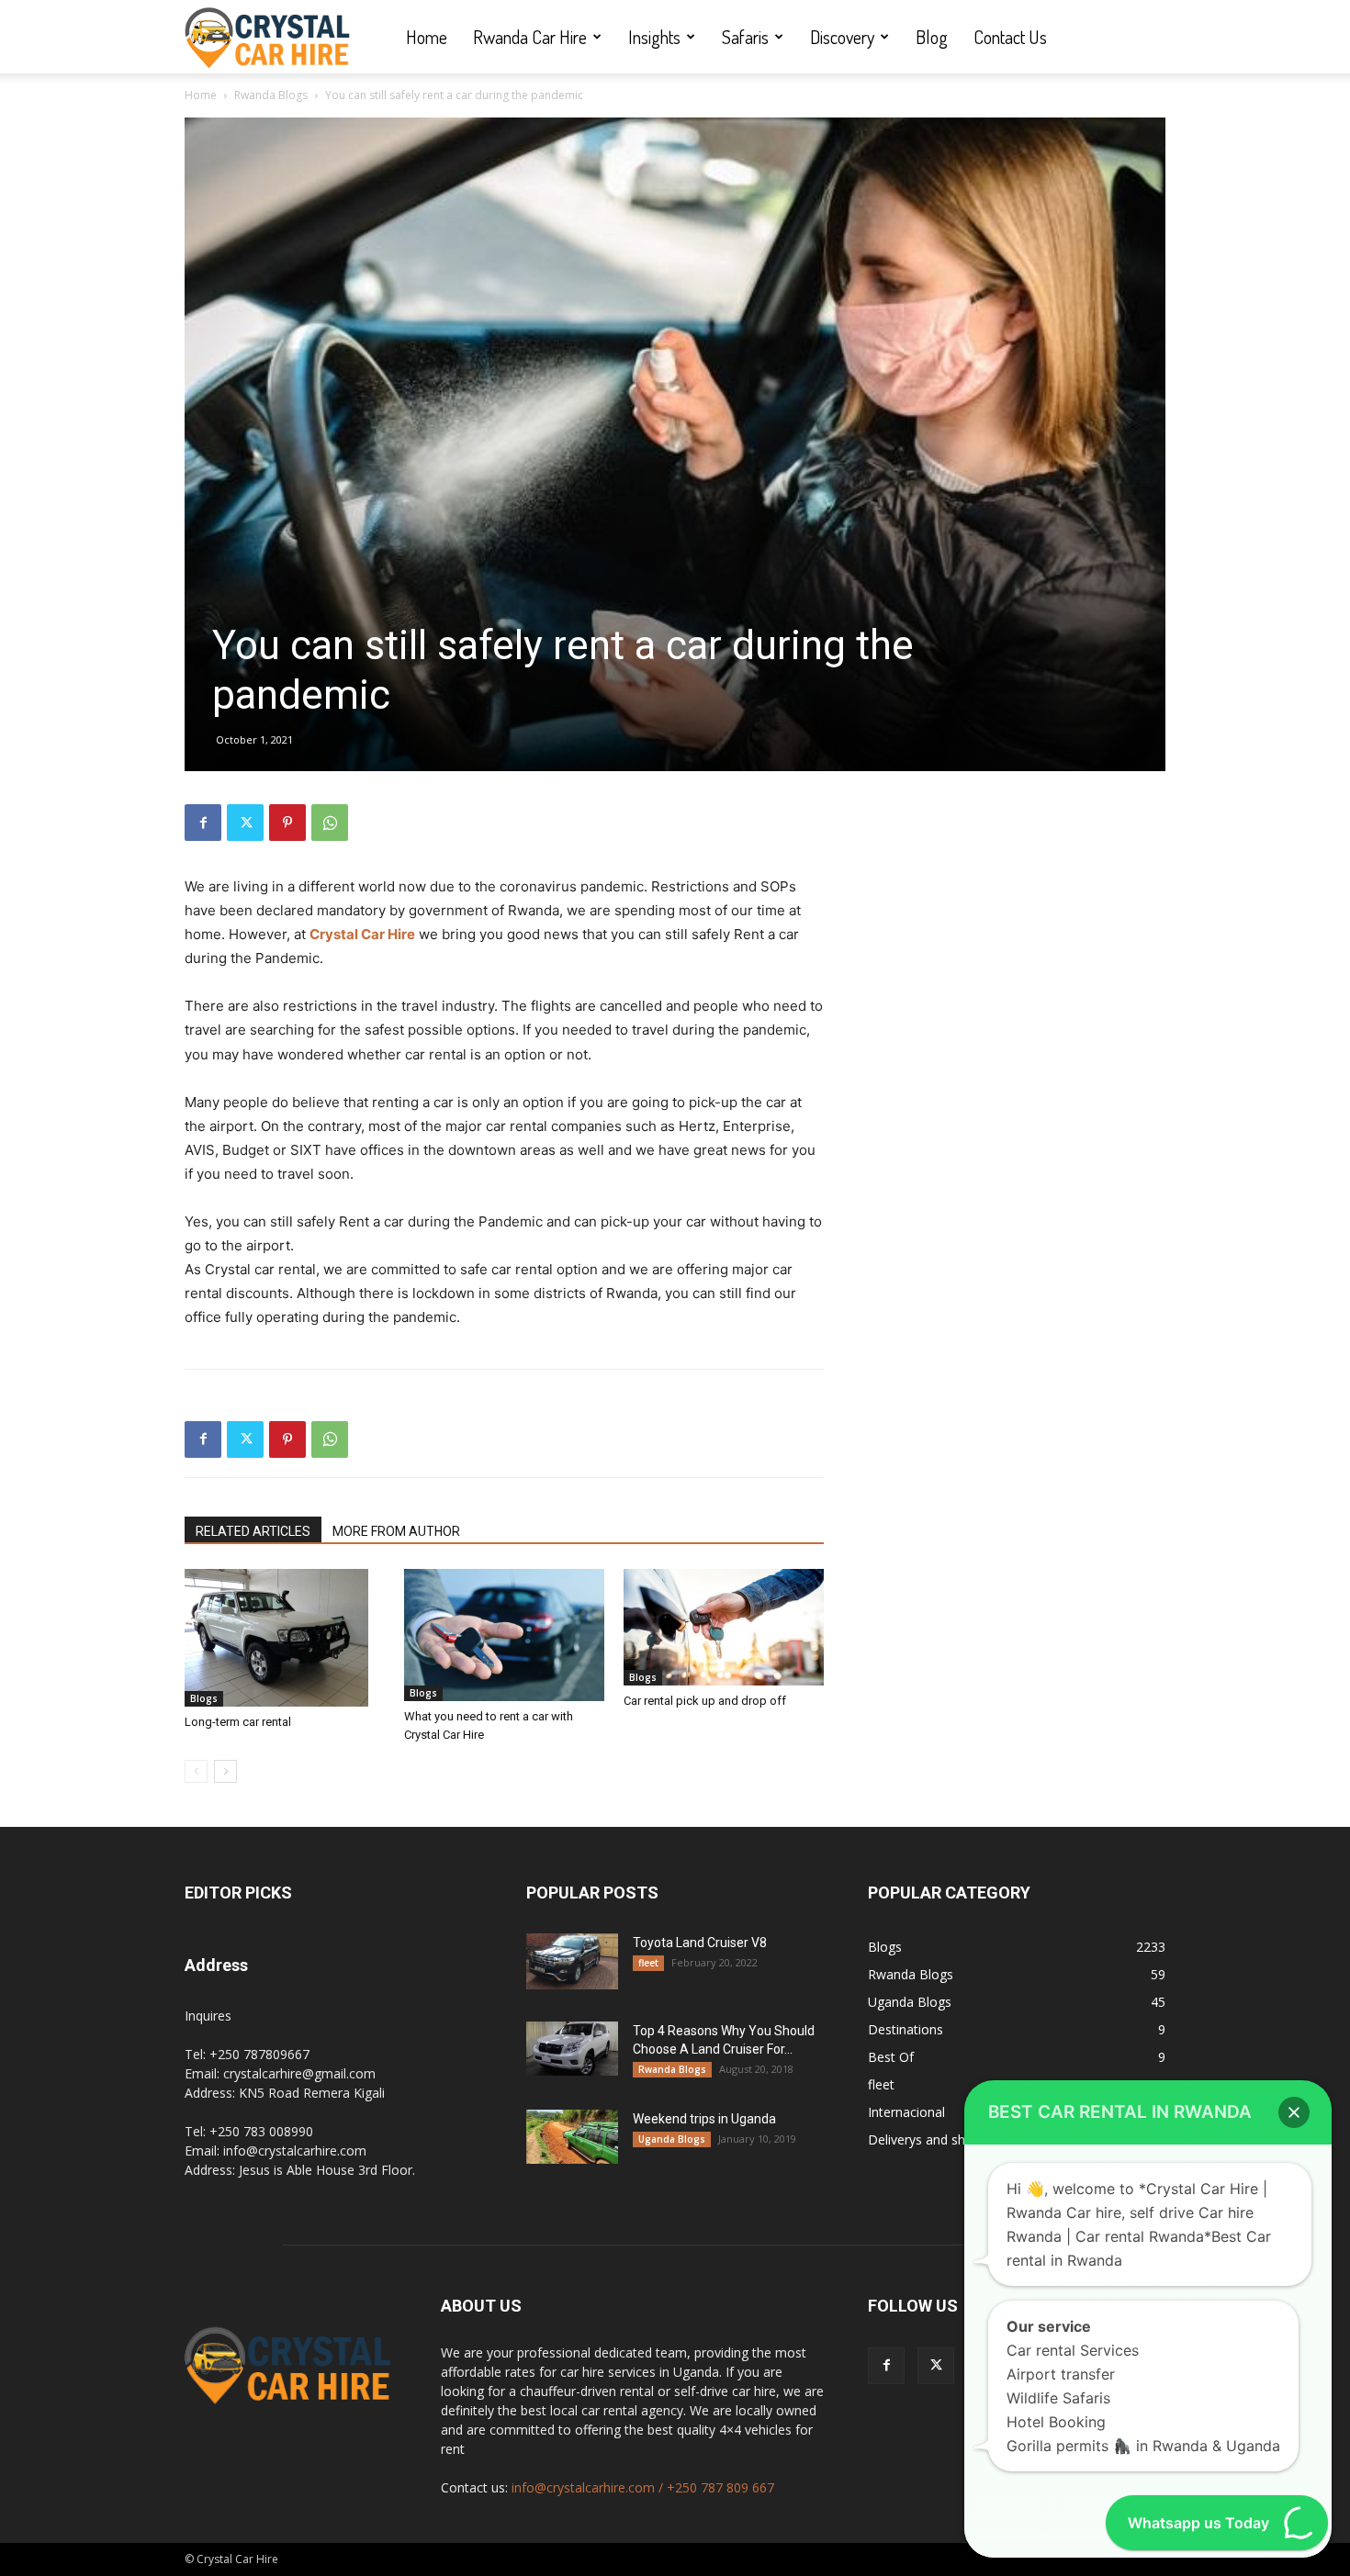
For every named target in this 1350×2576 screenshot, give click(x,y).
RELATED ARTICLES (253, 1531)
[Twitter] (245, 823)
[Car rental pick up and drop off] (724, 1627)
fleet (648, 1963)
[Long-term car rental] (285, 1638)
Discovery (842, 37)
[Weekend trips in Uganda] (572, 2136)
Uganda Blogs (672, 2139)
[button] (1294, 2112)
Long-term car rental (238, 1722)
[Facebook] (203, 823)
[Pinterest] (287, 823)
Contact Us (1010, 37)
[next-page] (225, 1771)
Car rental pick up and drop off (705, 1701)
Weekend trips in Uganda (704, 2119)
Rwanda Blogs (271, 95)
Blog (932, 37)
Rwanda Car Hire (530, 37)
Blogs (204, 1698)
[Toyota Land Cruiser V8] (572, 1961)
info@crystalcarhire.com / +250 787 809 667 (643, 2487)
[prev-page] (196, 1771)
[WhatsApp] (330, 823)
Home (427, 37)
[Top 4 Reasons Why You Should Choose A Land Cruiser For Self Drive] (572, 2048)
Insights (654, 37)
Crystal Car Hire (362, 934)
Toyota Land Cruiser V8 (700, 1943)
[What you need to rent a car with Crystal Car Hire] (504, 1635)
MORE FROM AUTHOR (396, 1531)
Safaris (745, 37)
